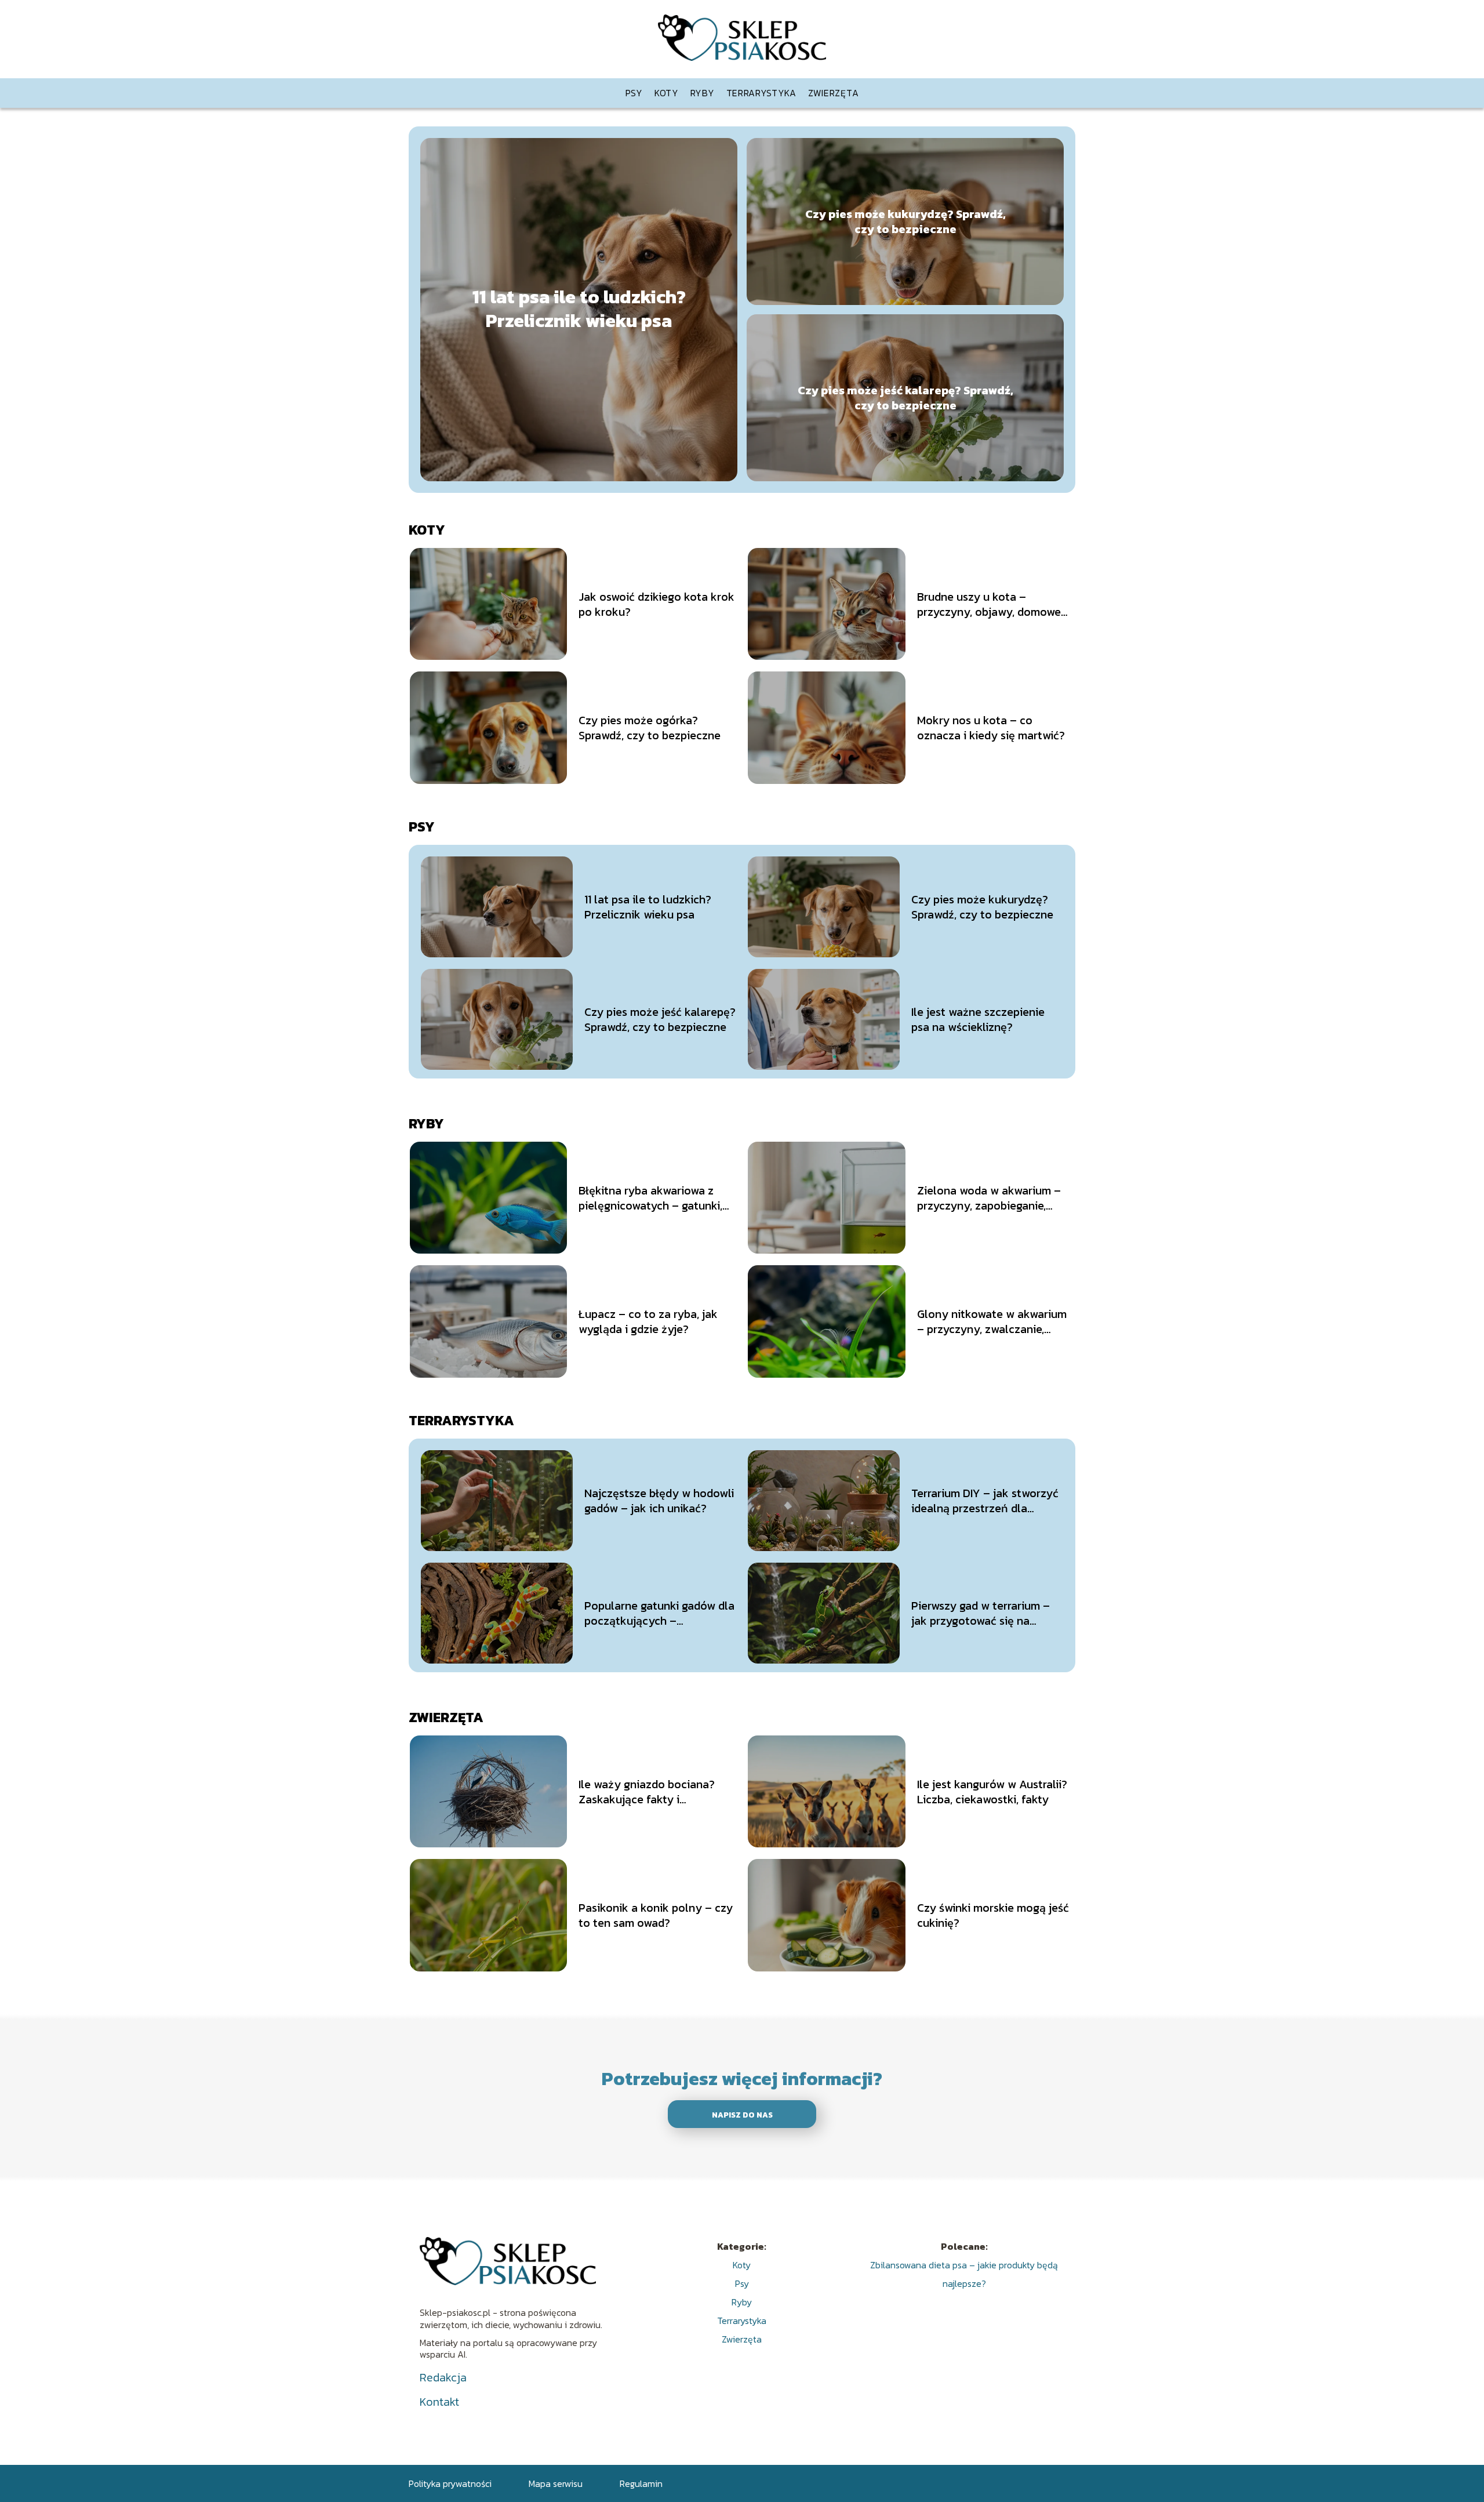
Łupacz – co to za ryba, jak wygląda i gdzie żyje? (648, 1321)
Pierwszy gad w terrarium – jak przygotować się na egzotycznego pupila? (981, 1613)
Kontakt (439, 2402)
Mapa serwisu (556, 2483)
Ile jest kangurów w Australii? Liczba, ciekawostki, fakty (992, 1792)
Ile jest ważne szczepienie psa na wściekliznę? (978, 1019)
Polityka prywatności (450, 2483)
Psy (634, 93)
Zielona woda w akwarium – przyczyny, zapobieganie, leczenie (989, 1198)
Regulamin (641, 2483)
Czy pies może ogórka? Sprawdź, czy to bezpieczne (650, 728)
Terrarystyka (761, 93)
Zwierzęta (833, 93)
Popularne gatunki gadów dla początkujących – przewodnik (659, 1613)
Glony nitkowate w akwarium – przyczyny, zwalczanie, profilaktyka (992, 1321)
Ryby (703, 93)
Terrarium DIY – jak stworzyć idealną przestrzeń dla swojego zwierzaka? (985, 1501)
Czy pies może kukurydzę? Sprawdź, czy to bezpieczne (905, 221)
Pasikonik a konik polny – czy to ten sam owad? (656, 1915)
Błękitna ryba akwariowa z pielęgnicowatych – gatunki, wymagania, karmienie (650, 1198)
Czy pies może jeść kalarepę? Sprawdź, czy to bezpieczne (905, 398)
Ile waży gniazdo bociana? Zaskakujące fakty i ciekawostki (647, 1792)
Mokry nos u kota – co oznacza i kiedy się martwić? (991, 728)
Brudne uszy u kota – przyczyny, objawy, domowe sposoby (989, 604)
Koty (667, 93)
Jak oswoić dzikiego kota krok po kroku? (656, 604)
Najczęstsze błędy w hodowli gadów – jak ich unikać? (659, 1501)
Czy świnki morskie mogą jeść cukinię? (993, 1915)
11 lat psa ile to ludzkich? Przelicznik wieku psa (579, 309)
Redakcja (443, 2377)
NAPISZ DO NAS (742, 2115)
